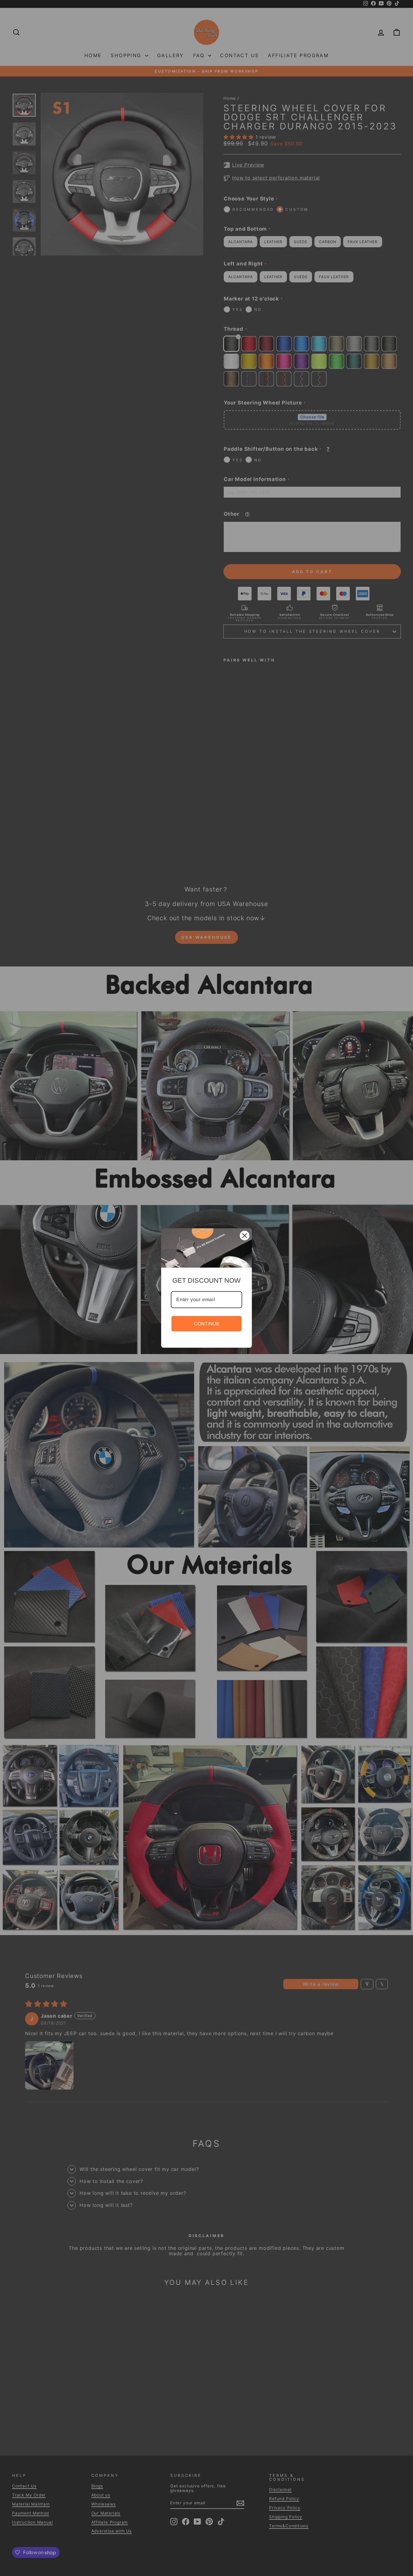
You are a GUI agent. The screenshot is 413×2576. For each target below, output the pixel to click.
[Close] (245, 1236)
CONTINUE (207, 1324)
